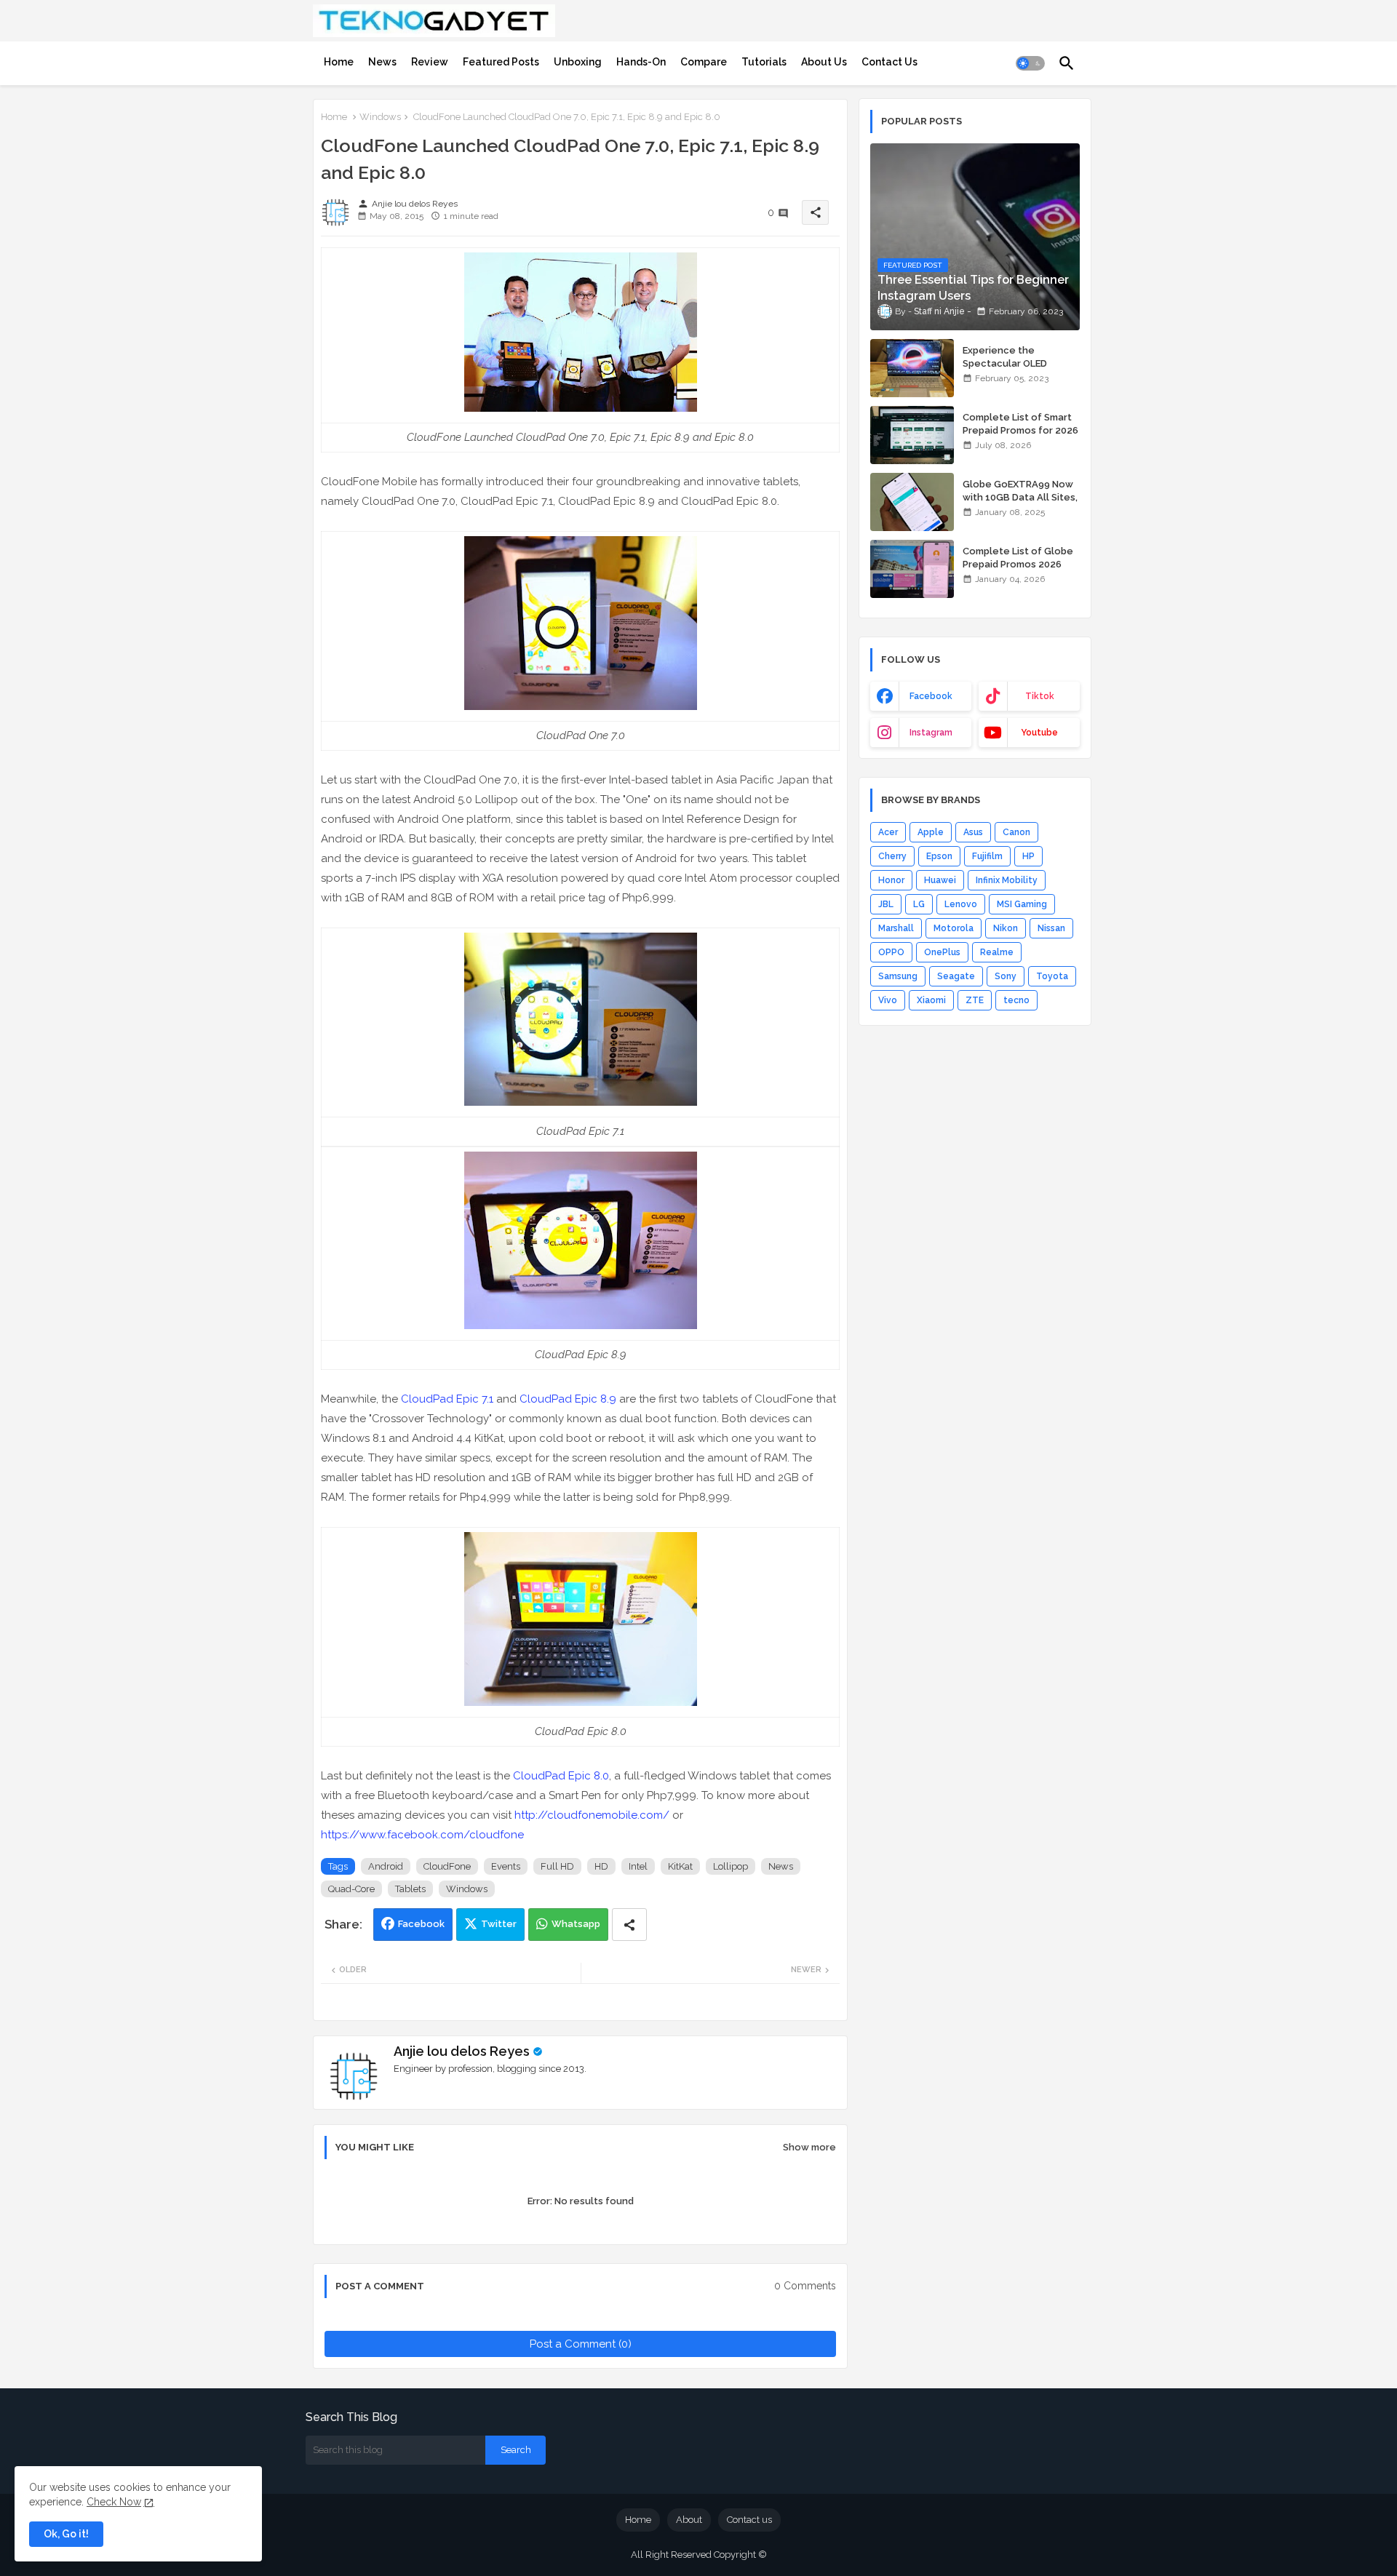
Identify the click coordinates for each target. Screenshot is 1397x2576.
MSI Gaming (1022, 904)
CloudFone (447, 1866)
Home (339, 62)
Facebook (421, 1924)
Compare (704, 62)
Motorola (954, 928)
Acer (888, 832)
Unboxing (578, 62)
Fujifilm (987, 856)
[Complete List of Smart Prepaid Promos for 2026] (912, 435)
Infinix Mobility (1007, 880)
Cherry (892, 856)
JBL (886, 904)
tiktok (1040, 696)
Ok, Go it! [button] (66, 2534)
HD (601, 1866)
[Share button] (629, 1925)
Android (386, 1866)
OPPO (891, 952)
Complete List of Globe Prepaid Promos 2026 (1018, 558)
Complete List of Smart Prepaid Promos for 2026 (1020, 424)
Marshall (896, 928)
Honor (891, 880)
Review (430, 62)
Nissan (1051, 928)
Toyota (1052, 976)
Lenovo (961, 904)
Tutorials (764, 62)
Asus (973, 832)
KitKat (680, 1866)
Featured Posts (501, 62)
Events (506, 1866)
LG (919, 904)
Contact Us (889, 62)
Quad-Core (351, 1889)
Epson (939, 856)
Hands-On (641, 62)
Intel (638, 1866)
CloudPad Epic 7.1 (447, 1399)
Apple (931, 832)
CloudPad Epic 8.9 (568, 1399)
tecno (1016, 1000)
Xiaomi (931, 1000)
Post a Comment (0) (581, 2344)
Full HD (557, 1866)
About (689, 2520)
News (382, 62)
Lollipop (731, 1866)
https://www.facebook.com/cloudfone (422, 1835)
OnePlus (942, 952)
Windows (380, 117)
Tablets (410, 1889)
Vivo (888, 1000)
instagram (931, 733)
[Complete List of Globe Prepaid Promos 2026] (912, 569)
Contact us (749, 2520)
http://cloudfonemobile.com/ (592, 1815)
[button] (1030, 63)
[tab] (339, 62)
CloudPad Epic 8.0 (561, 1776)
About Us (824, 62)
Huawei (940, 880)
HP (1028, 856)
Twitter (499, 1924)
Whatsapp (576, 1924)
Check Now (114, 2502)
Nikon (1006, 928)
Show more (809, 2147)
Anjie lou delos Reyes (462, 2051)
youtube (1039, 733)
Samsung (898, 976)
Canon (1016, 832)
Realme (997, 952)
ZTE (975, 1000)
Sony (1006, 976)
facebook (931, 696)
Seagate (956, 976)
